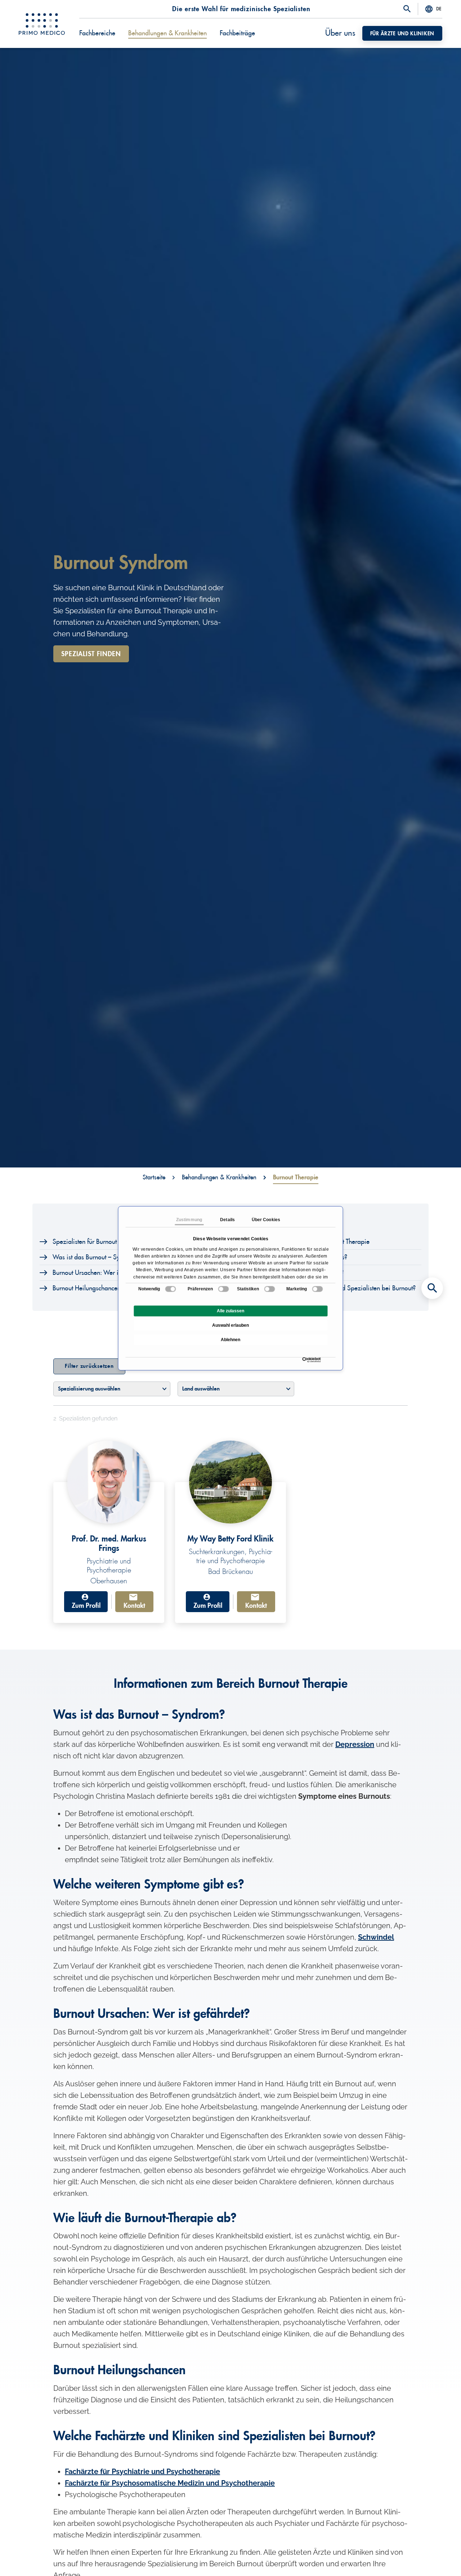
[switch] (223, 1289)
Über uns (340, 33)
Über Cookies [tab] (266, 1220)
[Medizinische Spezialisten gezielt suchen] (432, 1288)
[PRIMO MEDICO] (42, 24)
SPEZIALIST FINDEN (91, 654)
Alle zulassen (230, 1311)
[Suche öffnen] (407, 9)
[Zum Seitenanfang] (432, 2558)
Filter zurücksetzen (89, 1366)
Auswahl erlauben (230, 1325)
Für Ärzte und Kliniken (402, 34)
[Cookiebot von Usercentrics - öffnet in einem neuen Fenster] (304, 1360)
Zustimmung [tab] (189, 1220)
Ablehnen (230, 1340)
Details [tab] (227, 1220)
